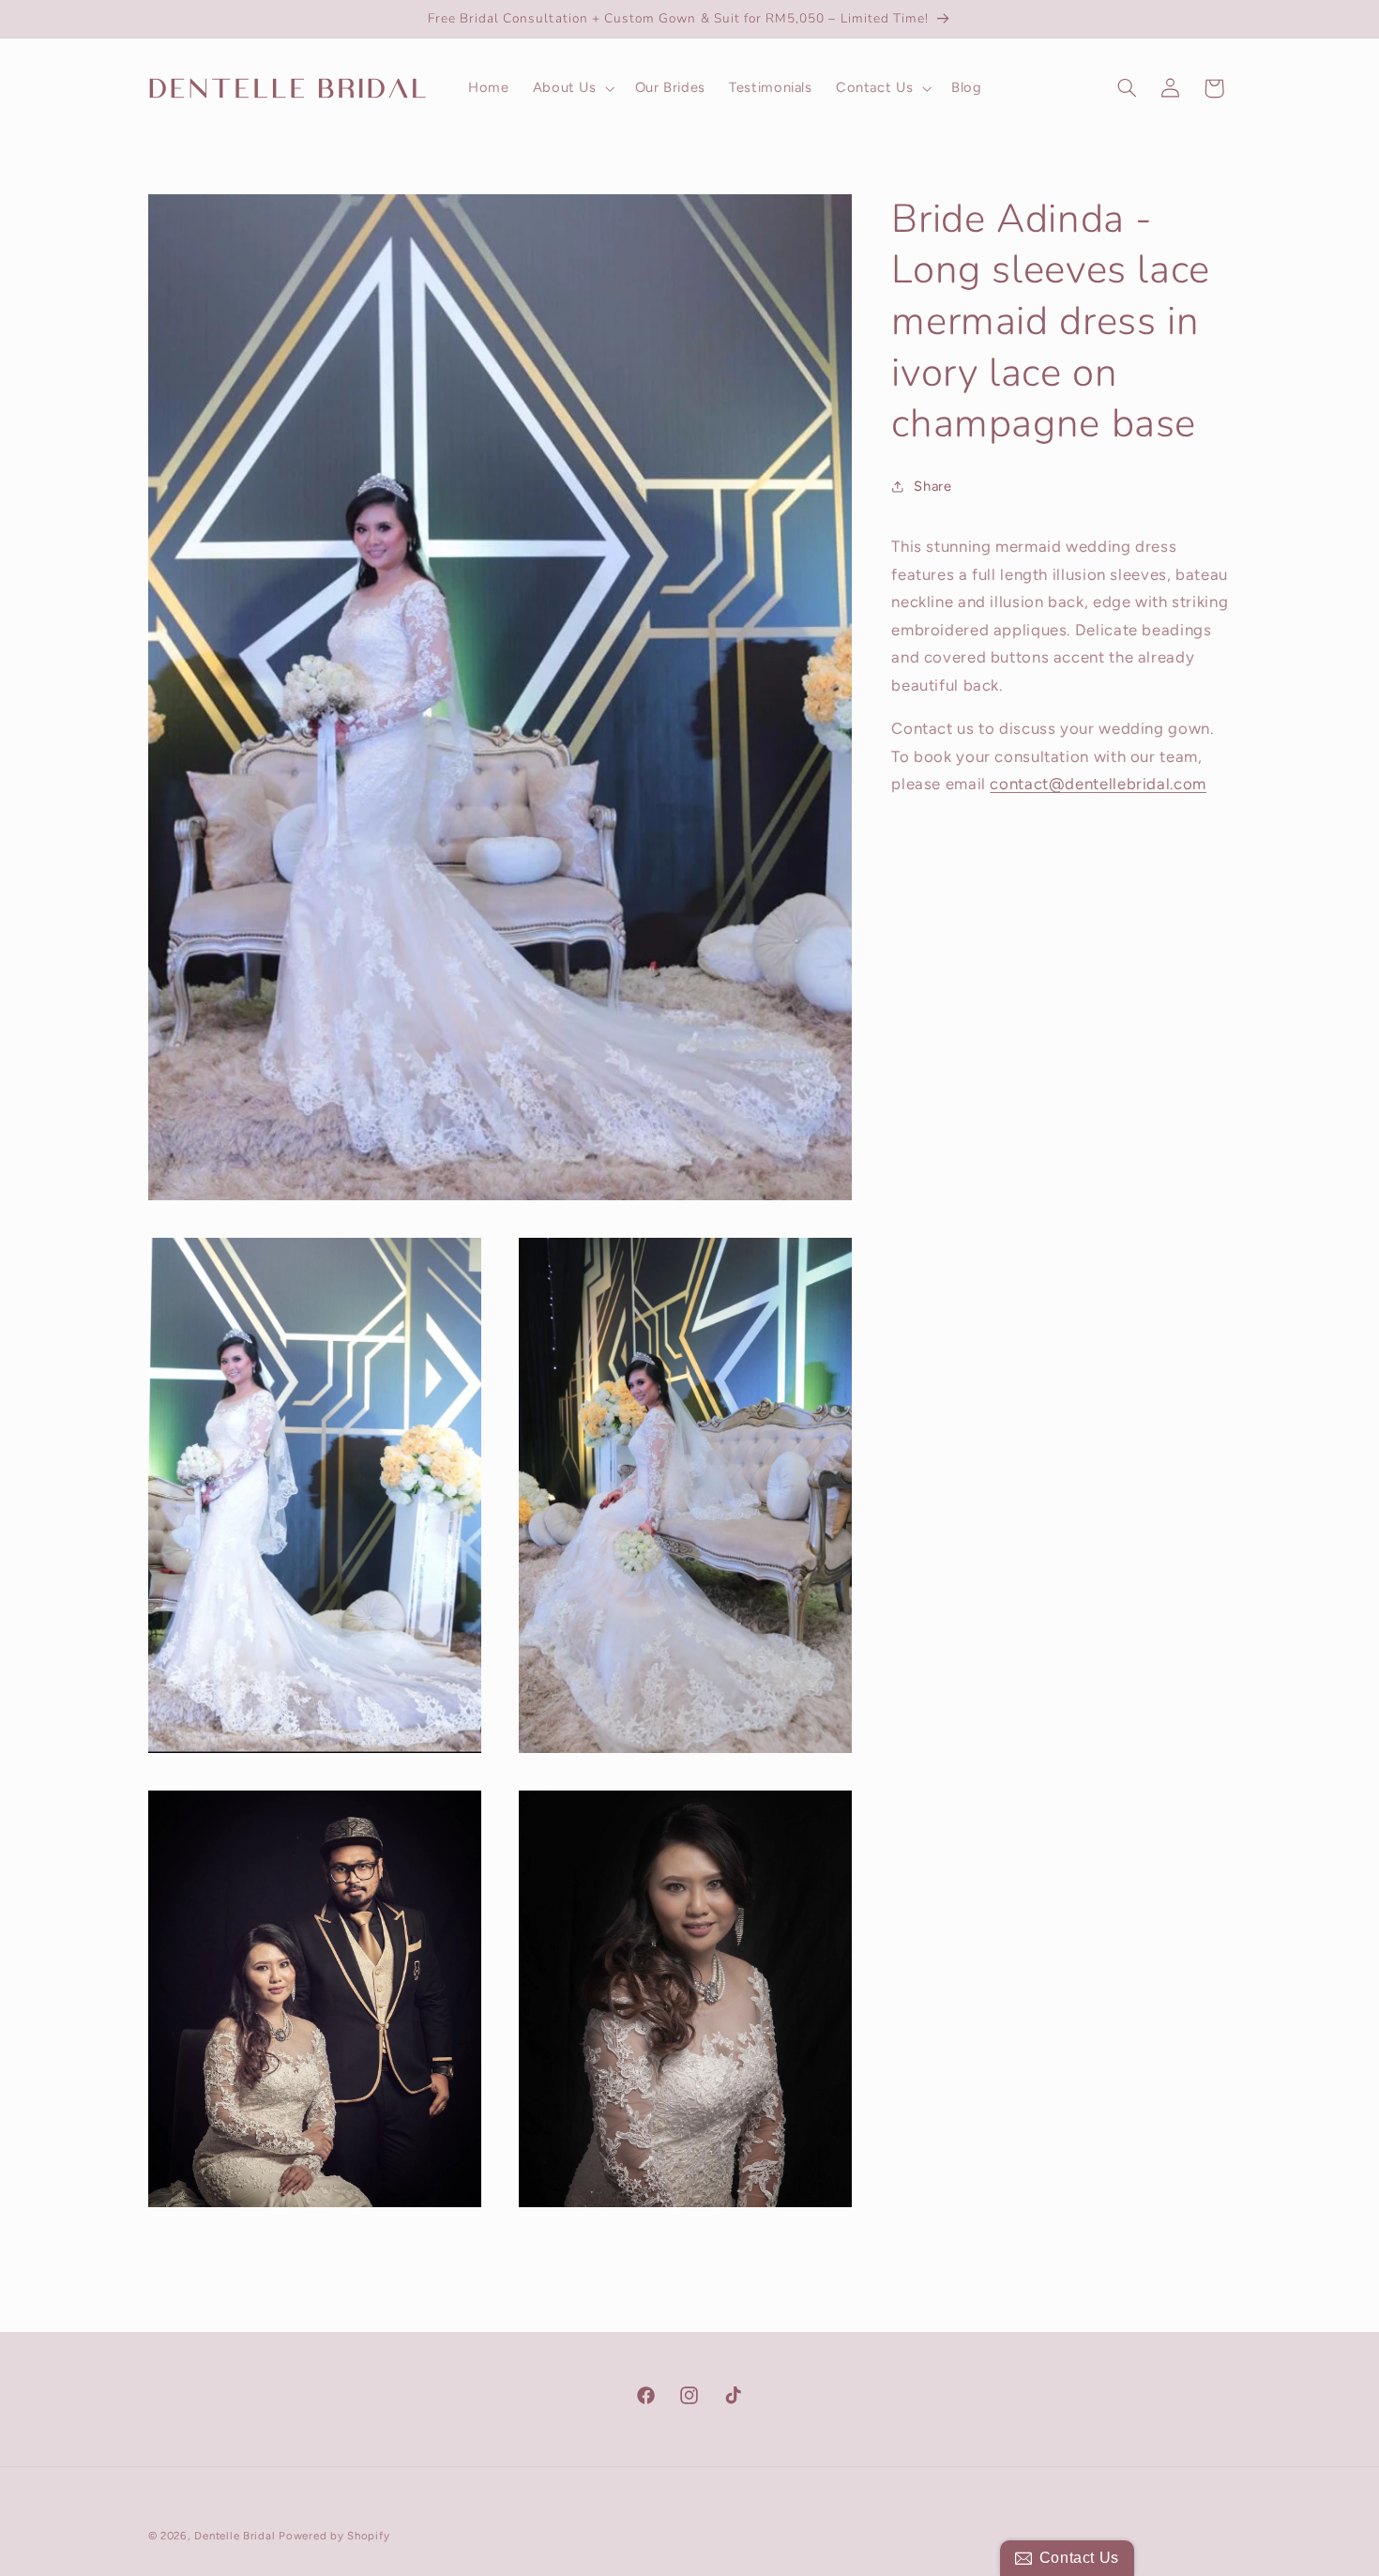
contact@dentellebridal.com (1098, 784)
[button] (572, 88)
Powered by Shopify (334, 2536)
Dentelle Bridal (235, 2536)
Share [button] (932, 486)
